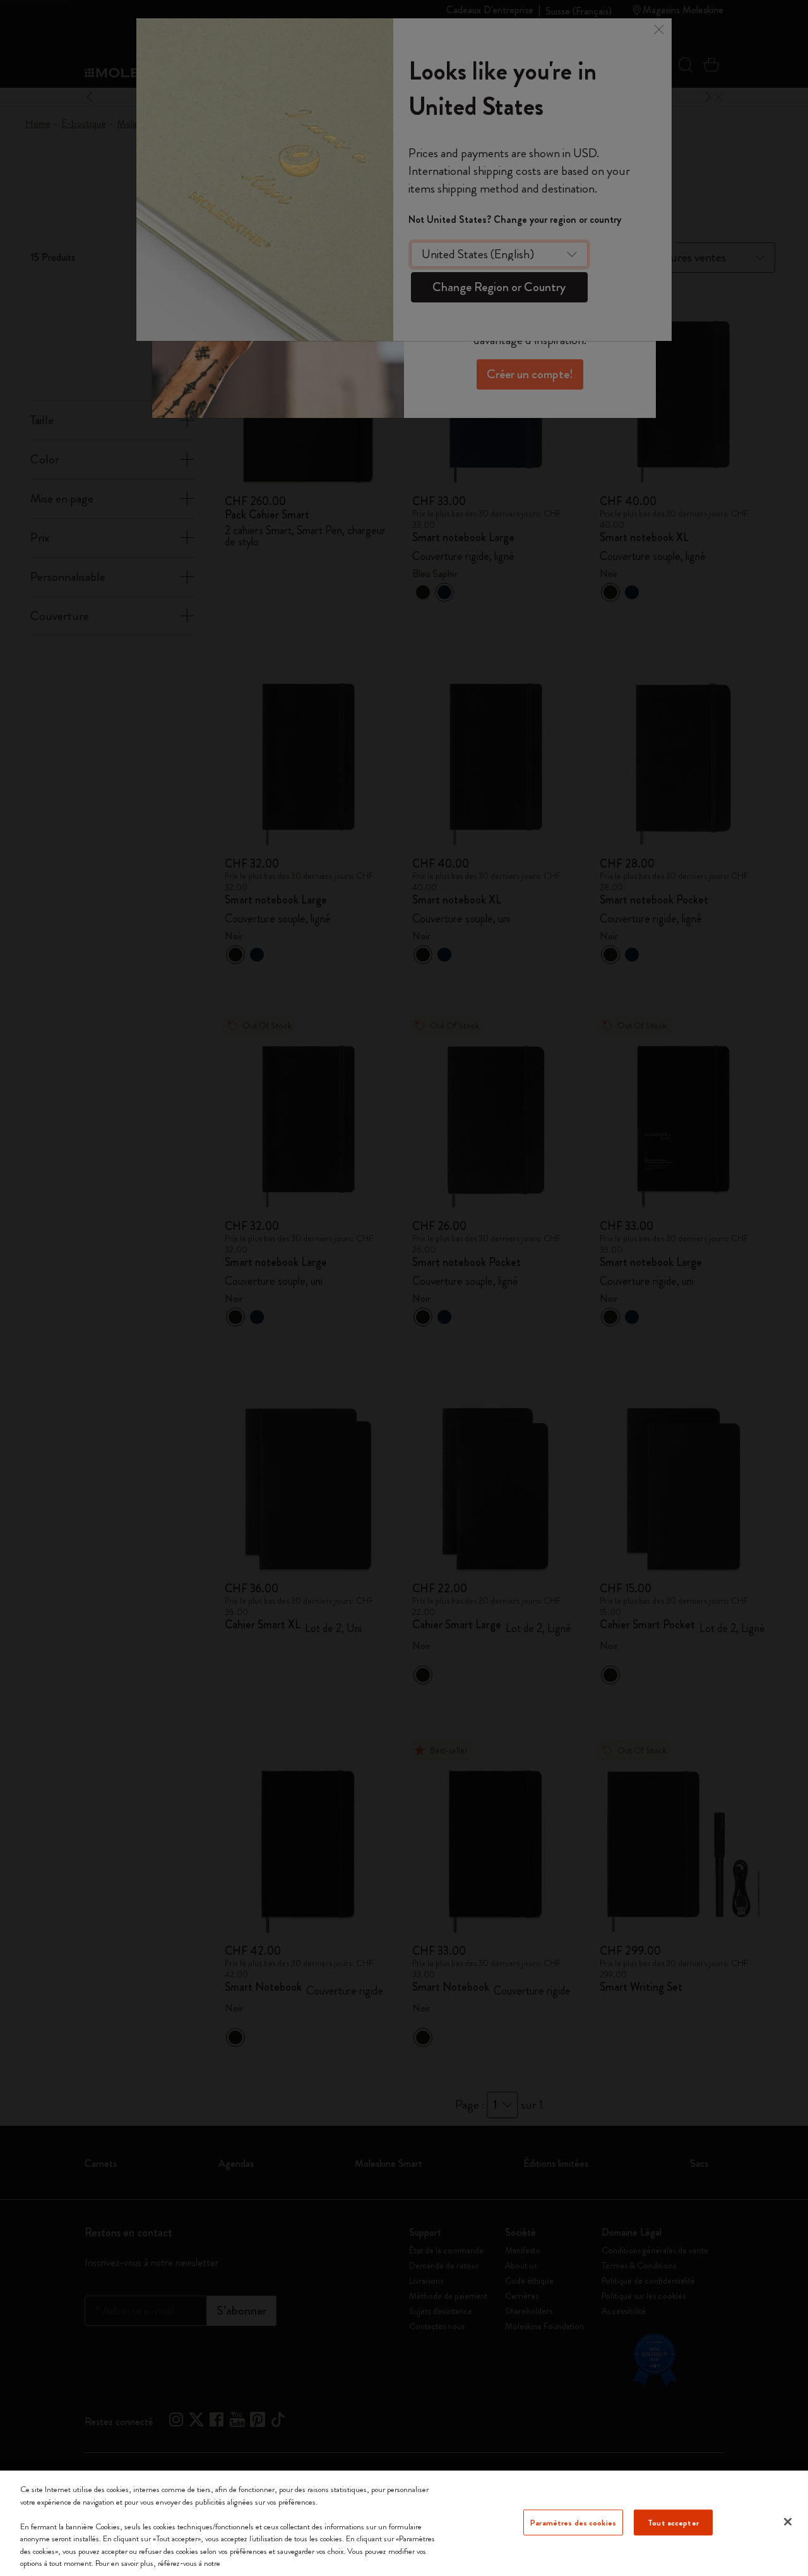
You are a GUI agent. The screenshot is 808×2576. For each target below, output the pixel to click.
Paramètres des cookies (573, 2522)
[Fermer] (788, 2522)
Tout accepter (673, 2522)
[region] (404, 2523)
